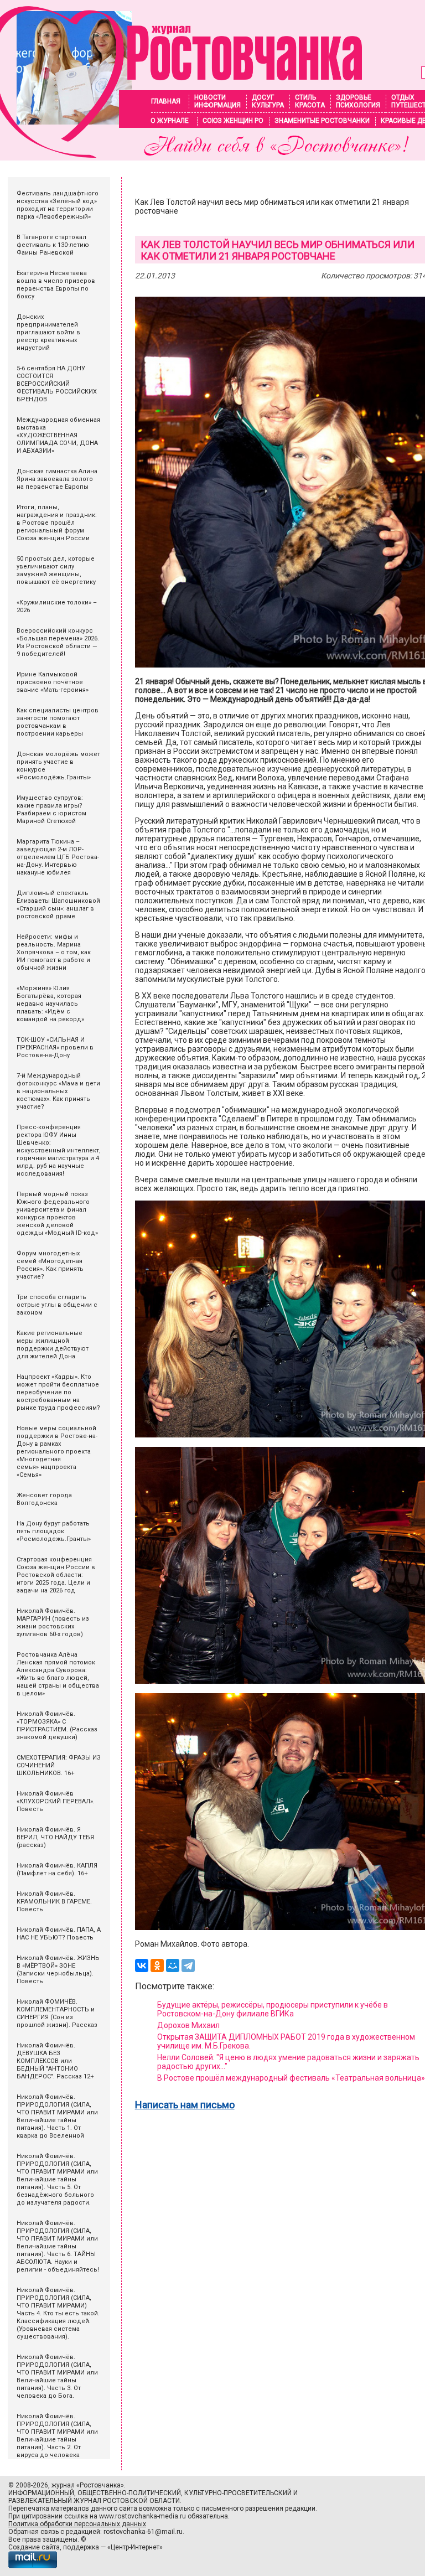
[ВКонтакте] (142, 1965)
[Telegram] (188, 1965)
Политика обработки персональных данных (77, 2524)
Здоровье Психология (358, 101)
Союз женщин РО (233, 121)
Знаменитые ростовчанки (322, 121)
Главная (166, 101)
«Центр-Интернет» (135, 2547)
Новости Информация (217, 101)
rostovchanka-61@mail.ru (143, 2532)
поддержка (81, 2547)
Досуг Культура (268, 101)
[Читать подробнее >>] (181, 155)
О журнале (170, 121)
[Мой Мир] (173, 1965)
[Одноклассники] (157, 1965)
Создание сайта (34, 2547)
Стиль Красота (310, 101)
